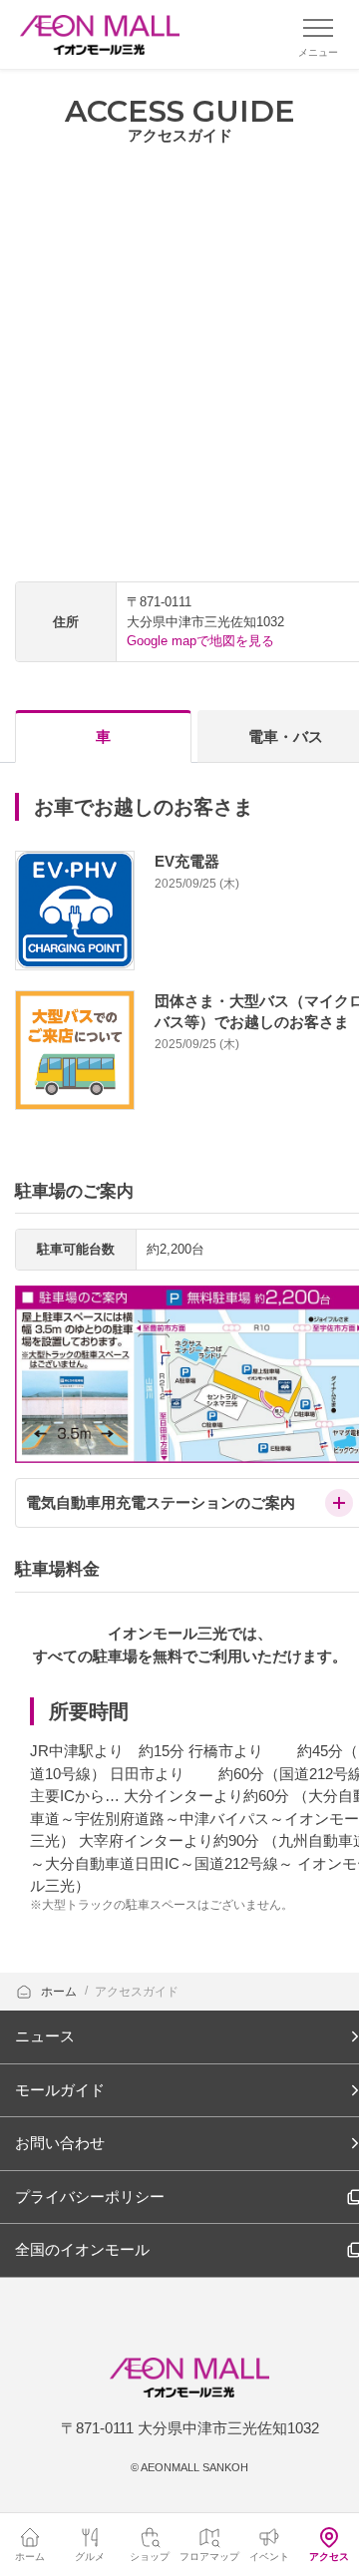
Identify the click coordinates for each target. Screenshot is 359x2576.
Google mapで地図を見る (200, 641)
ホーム (60, 1992)
